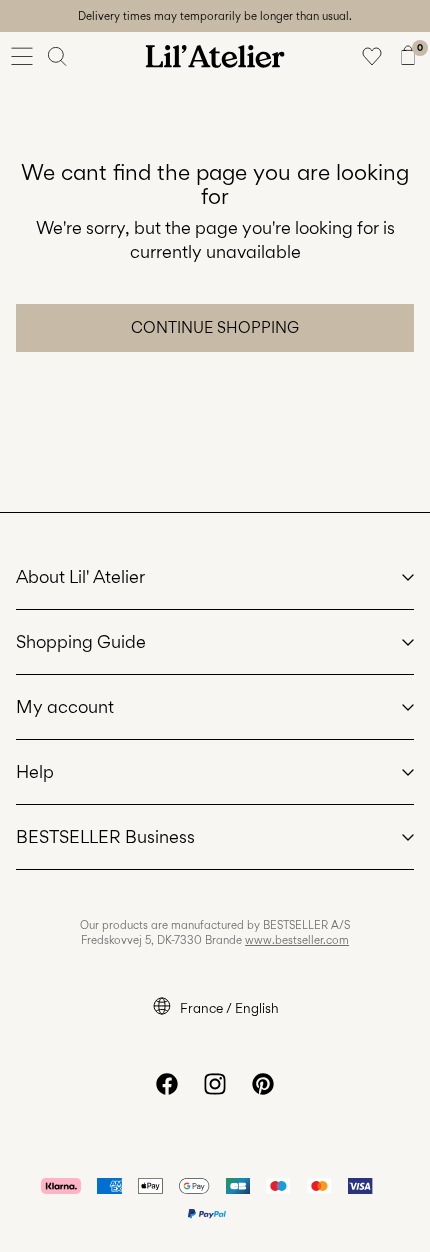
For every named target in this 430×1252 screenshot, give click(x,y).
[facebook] (167, 1084)
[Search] (58, 56)
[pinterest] (263, 1084)
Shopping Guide (81, 641)
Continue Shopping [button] (215, 327)
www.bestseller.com (297, 940)
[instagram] (215, 1084)
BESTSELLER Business (105, 836)
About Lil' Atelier (80, 576)
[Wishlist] (372, 56)
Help (35, 771)
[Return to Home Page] (215, 56)
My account (65, 706)
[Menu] (22, 56)
